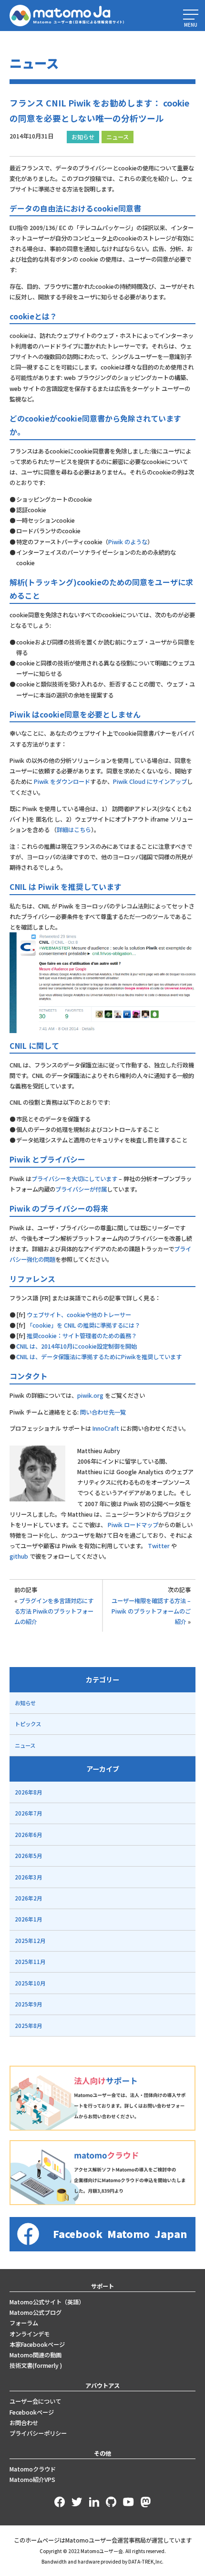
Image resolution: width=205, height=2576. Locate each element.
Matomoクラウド (33, 2469)
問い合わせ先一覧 (103, 1412)
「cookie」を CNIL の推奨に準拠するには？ (83, 1325)
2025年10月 (30, 1983)
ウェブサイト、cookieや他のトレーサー (79, 1315)
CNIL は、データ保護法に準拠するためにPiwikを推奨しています (99, 1357)
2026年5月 (28, 1856)
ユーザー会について (35, 2401)
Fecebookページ (32, 2412)
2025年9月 (28, 2004)
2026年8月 (28, 1792)
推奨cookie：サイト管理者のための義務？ (81, 1336)
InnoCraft (106, 1428)
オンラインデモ (30, 2334)
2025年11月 (30, 1962)
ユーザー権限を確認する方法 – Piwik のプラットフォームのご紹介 (151, 1611)
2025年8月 (28, 2026)
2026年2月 (28, 1898)
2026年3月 (28, 1877)
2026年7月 (28, 1813)
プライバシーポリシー (38, 2433)
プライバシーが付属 (81, 1189)
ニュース (118, 137)
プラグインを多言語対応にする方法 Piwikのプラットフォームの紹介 (54, 1611)
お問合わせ (24, 2423)
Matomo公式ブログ (36, 2312)
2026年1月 (28, 1919)
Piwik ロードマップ (133, 1525)
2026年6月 (28, 1835)
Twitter (159, 1546)
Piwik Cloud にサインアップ (150, 781)
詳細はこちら (74, 830)
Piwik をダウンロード (62, 781)
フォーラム (24, 2323)
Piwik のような (128, 542)
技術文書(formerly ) (36, 2365)
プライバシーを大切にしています (74, 1179)
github (19, 1556)
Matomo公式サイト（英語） (47, 2302)
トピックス (28, 1724)
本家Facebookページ (37, 2344)
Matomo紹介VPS (32, 2480)
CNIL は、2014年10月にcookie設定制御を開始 (77, 1346)
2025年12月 (30, 1941)
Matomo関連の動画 (36, 2355)
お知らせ (83, 137)
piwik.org (90, 1395)
